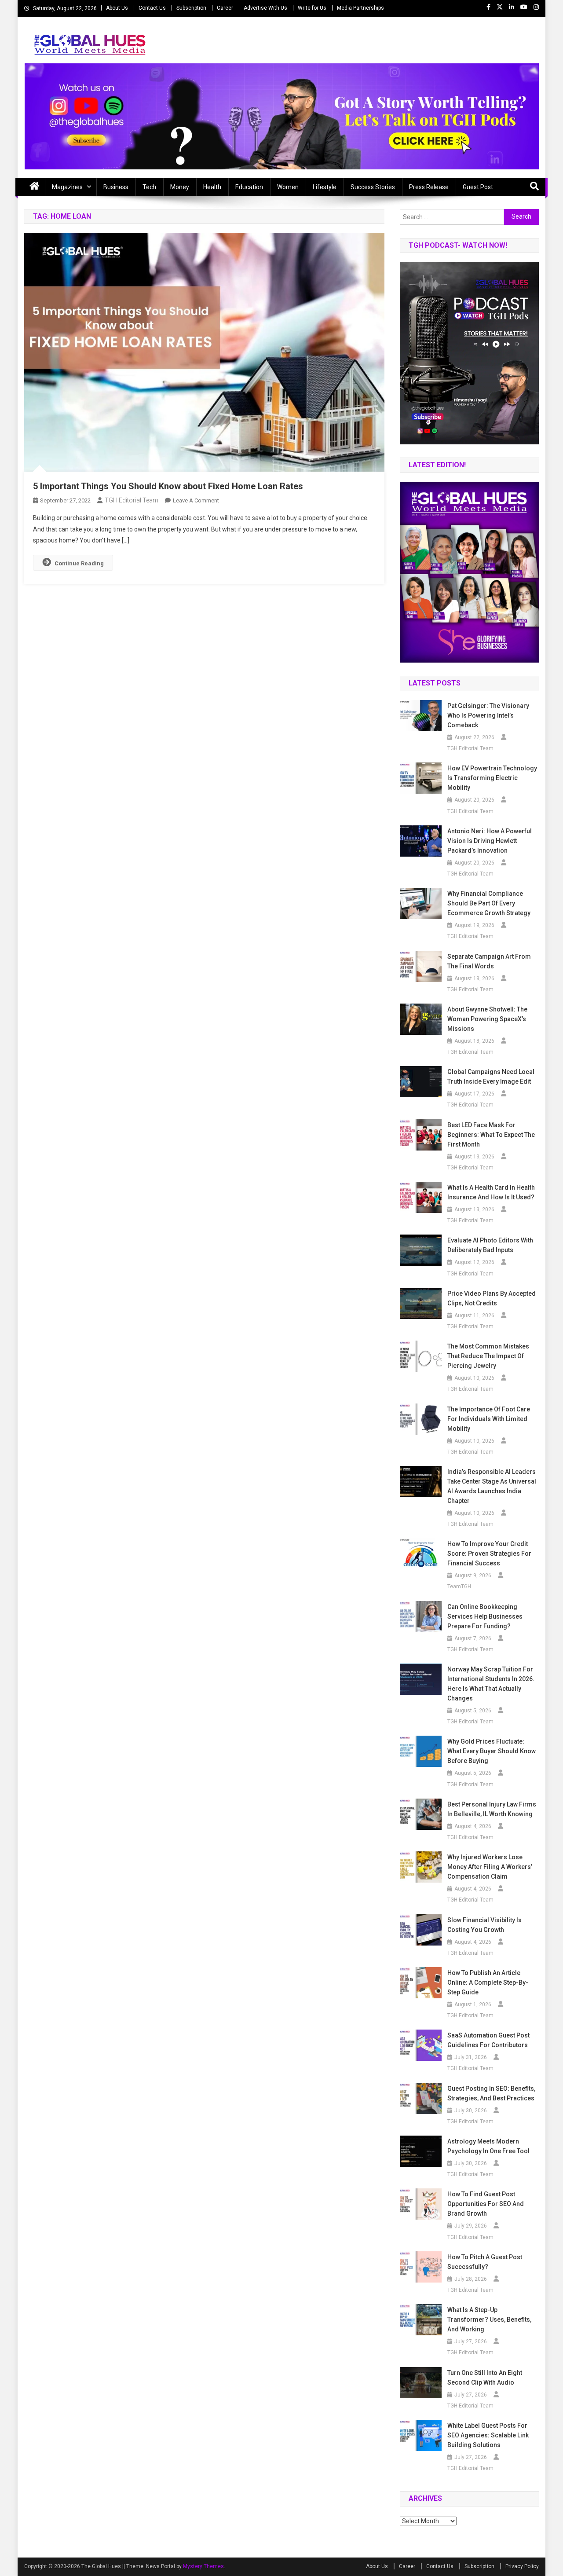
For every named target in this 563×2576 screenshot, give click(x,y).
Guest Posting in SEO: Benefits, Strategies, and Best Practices (491, 2093)
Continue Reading (79, 563)
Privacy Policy (522, 2566)
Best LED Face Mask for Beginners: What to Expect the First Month (491, 1135)
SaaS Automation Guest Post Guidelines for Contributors (488, 2040)
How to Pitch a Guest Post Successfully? (485, 2262)
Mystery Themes (203, 2566)
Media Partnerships (360, 8)
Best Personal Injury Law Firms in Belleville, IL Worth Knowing (492, 1809)
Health (212, 187)
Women (288, 187)
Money (180, 187)
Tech (149, 187)
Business (116, 187)
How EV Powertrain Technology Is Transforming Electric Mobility (492, 778)
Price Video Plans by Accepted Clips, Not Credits (492, 1298)
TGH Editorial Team (132, 500)
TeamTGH (459, 1587)
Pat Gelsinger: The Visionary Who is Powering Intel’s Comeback (488, 715)
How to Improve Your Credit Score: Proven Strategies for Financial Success (489, 1554)
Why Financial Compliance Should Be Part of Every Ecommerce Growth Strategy (489, 903)
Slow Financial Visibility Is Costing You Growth (484, 1925)
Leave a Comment (196, 500)
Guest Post (478, 187)
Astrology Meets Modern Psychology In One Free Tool (488, 2146)
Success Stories (373, 187)
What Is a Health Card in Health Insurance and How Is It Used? (491, 1192)
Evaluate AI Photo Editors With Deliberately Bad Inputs (490, 1245)
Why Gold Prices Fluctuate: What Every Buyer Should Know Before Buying (492, 1751)
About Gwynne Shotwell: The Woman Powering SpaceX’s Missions (487, 1019)
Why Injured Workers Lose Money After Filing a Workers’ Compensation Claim (490, 1867)
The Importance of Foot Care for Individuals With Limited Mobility (489, 1419)
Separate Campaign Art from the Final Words (489, 961)
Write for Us (312, 8)
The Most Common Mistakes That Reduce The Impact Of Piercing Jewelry (488, 1356)
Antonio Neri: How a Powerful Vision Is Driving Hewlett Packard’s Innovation (490, 841)
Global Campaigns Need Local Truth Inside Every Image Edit (491, 1077)
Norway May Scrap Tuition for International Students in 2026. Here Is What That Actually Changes (491, 1684)
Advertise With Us (265, 8)
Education (249, 187)
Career (225, 8)
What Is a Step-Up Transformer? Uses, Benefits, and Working (489, 2319)
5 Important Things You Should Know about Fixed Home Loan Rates (168, 486)
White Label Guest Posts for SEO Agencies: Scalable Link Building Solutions (488, 2435)
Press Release (429, 187)
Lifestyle (325, 187)
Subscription (191, 8)
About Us (117, 8)
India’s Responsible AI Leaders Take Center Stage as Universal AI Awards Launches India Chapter (492, 1486)
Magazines (67, 187)
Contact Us (152, 8)
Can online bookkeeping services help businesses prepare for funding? (485, 1616)
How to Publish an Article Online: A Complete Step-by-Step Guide (488, 1982)
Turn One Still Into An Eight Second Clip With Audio (485, 2378)
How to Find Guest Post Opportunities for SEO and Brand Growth (486, 2204)
